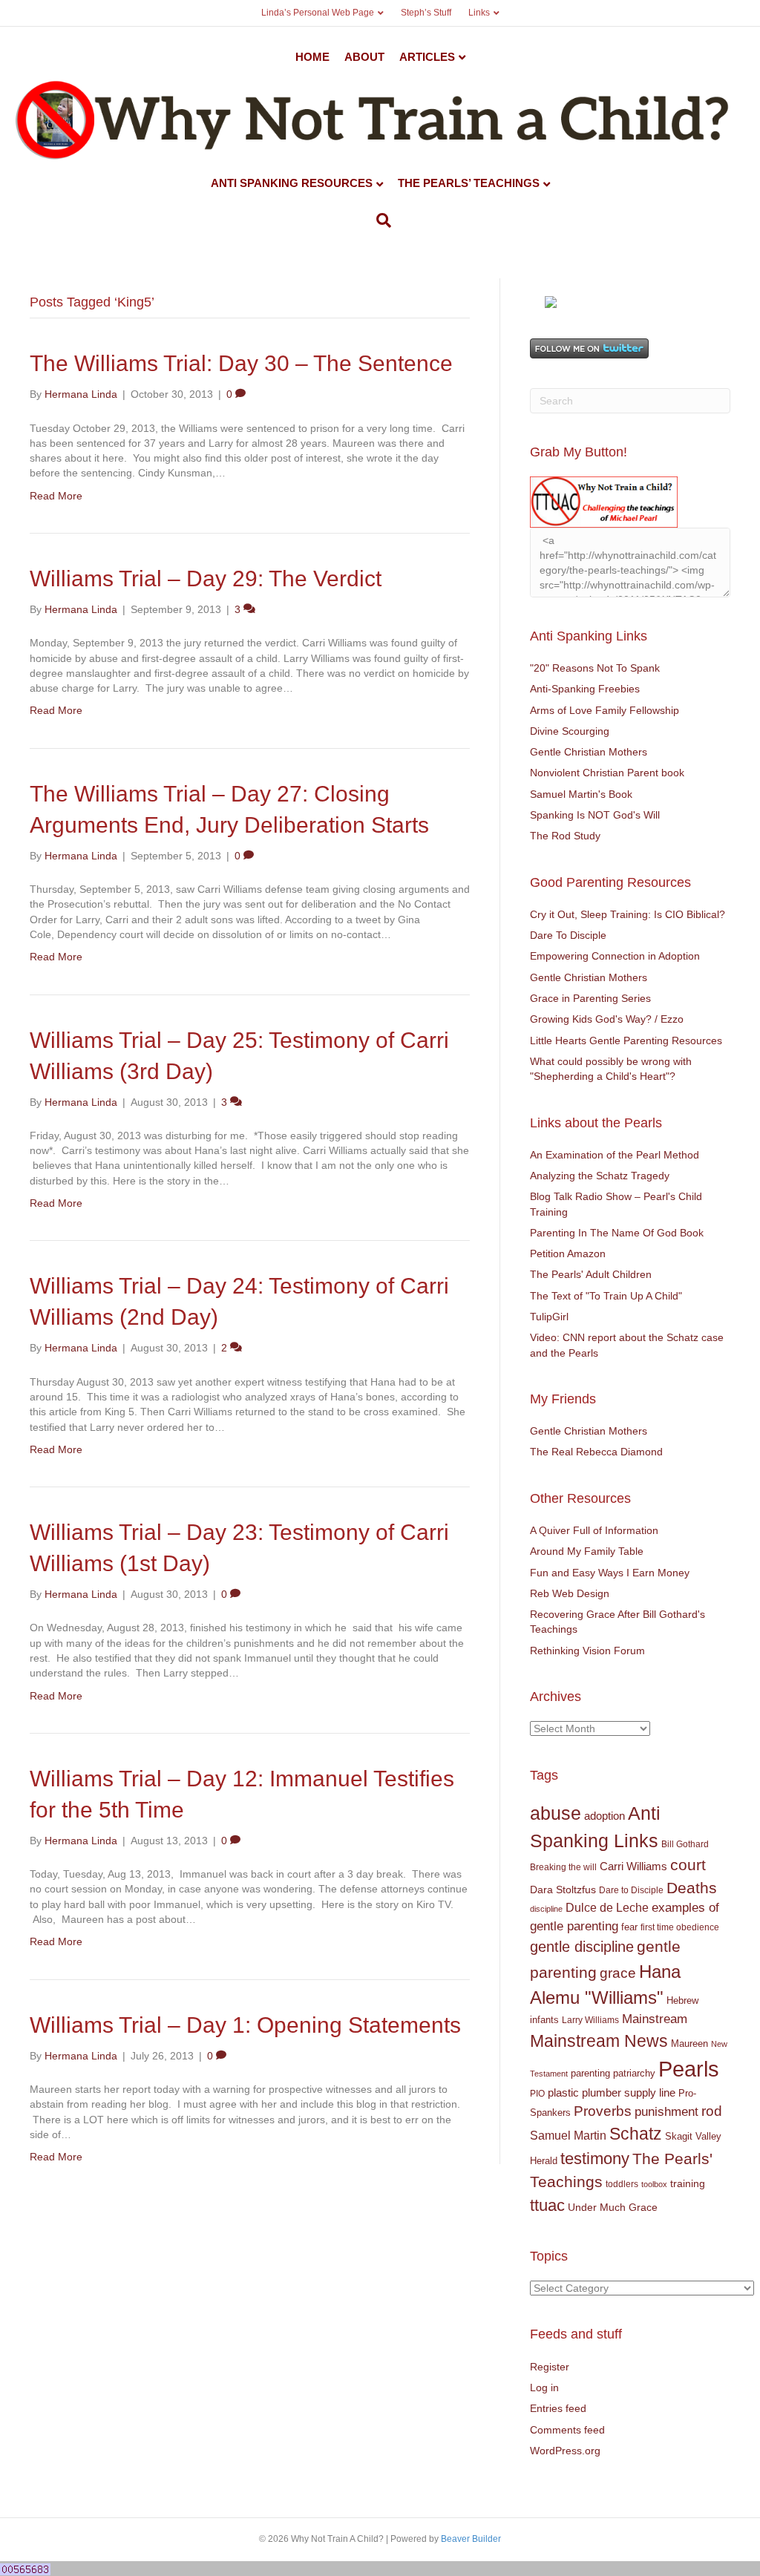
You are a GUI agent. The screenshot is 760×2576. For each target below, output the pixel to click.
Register (550, 2367)
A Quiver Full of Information (594, 1530)
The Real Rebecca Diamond (596, 1452)
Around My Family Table (587, 1551)
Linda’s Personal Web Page (318, 13)
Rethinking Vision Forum (587, 1651)
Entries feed (558, 2408)
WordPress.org (565, 2451)
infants (544, 2020)
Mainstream (655, 2019)
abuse (556, 1813)
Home (312, 57)
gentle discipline (582, 1947)
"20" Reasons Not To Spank (595, 668)
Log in (544, 2387)
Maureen (689, 2044)
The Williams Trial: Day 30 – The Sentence (241, 363)
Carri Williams (633, 1867)
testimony (595, 2159)
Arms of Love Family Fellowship (605, 710)
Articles (427, 57)
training (688, 2183)
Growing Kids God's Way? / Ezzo (607, 1019)
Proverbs (603, 2111)
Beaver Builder (471, 2539)
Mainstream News (599, 2041)
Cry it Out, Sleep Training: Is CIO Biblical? (628, 914)
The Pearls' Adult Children (591, 1274)
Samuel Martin (568, 2135)
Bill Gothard (685, 1844)
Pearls (689, 2069)
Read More (56, 496)
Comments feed (567, 2430)
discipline (546, 1909)
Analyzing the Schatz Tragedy (600, 1176)
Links (479, 13)
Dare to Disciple (631, 1890)
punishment (666, 2112)
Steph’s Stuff (426, 13)
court (688, 1865)
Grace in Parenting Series (590, 998)
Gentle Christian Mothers (589, 752)
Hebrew (682, 2000)
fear (629, 1927)
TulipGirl (549, 1317)
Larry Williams (590, 2020)
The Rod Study (565, 836)
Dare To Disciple (568, 935)
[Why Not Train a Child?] (551, 301)
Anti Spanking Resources (292, 183)
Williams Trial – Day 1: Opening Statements (245, 2025)
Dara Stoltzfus (563, 1890)
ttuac (547, 2205)
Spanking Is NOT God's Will (595, 815)
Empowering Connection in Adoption (615, 956)
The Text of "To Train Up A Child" (606, 1296)
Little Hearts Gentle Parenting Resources (626, 1040)
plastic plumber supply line (612, 2092)
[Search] (380, 220)
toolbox (654, 2184)
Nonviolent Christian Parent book (607, 773)
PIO (537, 2094)
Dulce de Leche (607, 1907)
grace (618, 1973)
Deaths (692, 1888)
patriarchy (634, 2073)
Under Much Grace (613, 2208)
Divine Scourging (570, 731)
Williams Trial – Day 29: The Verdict (206, 579)
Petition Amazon (568, 1253)
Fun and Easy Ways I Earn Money (610, 1573)
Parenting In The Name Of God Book (617, 1233)
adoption (605, 1816)
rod (712, 2111)
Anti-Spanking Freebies (585, 689)
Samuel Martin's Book (581, 794)
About (364, 57)
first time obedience (680, 1927)
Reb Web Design (570, 1593)
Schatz (636, 2134)
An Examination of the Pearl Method (615, 1155)
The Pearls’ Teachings (469, 183)
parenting (590, 2073)
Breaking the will (563, 1867)
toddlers (622, 2184)
